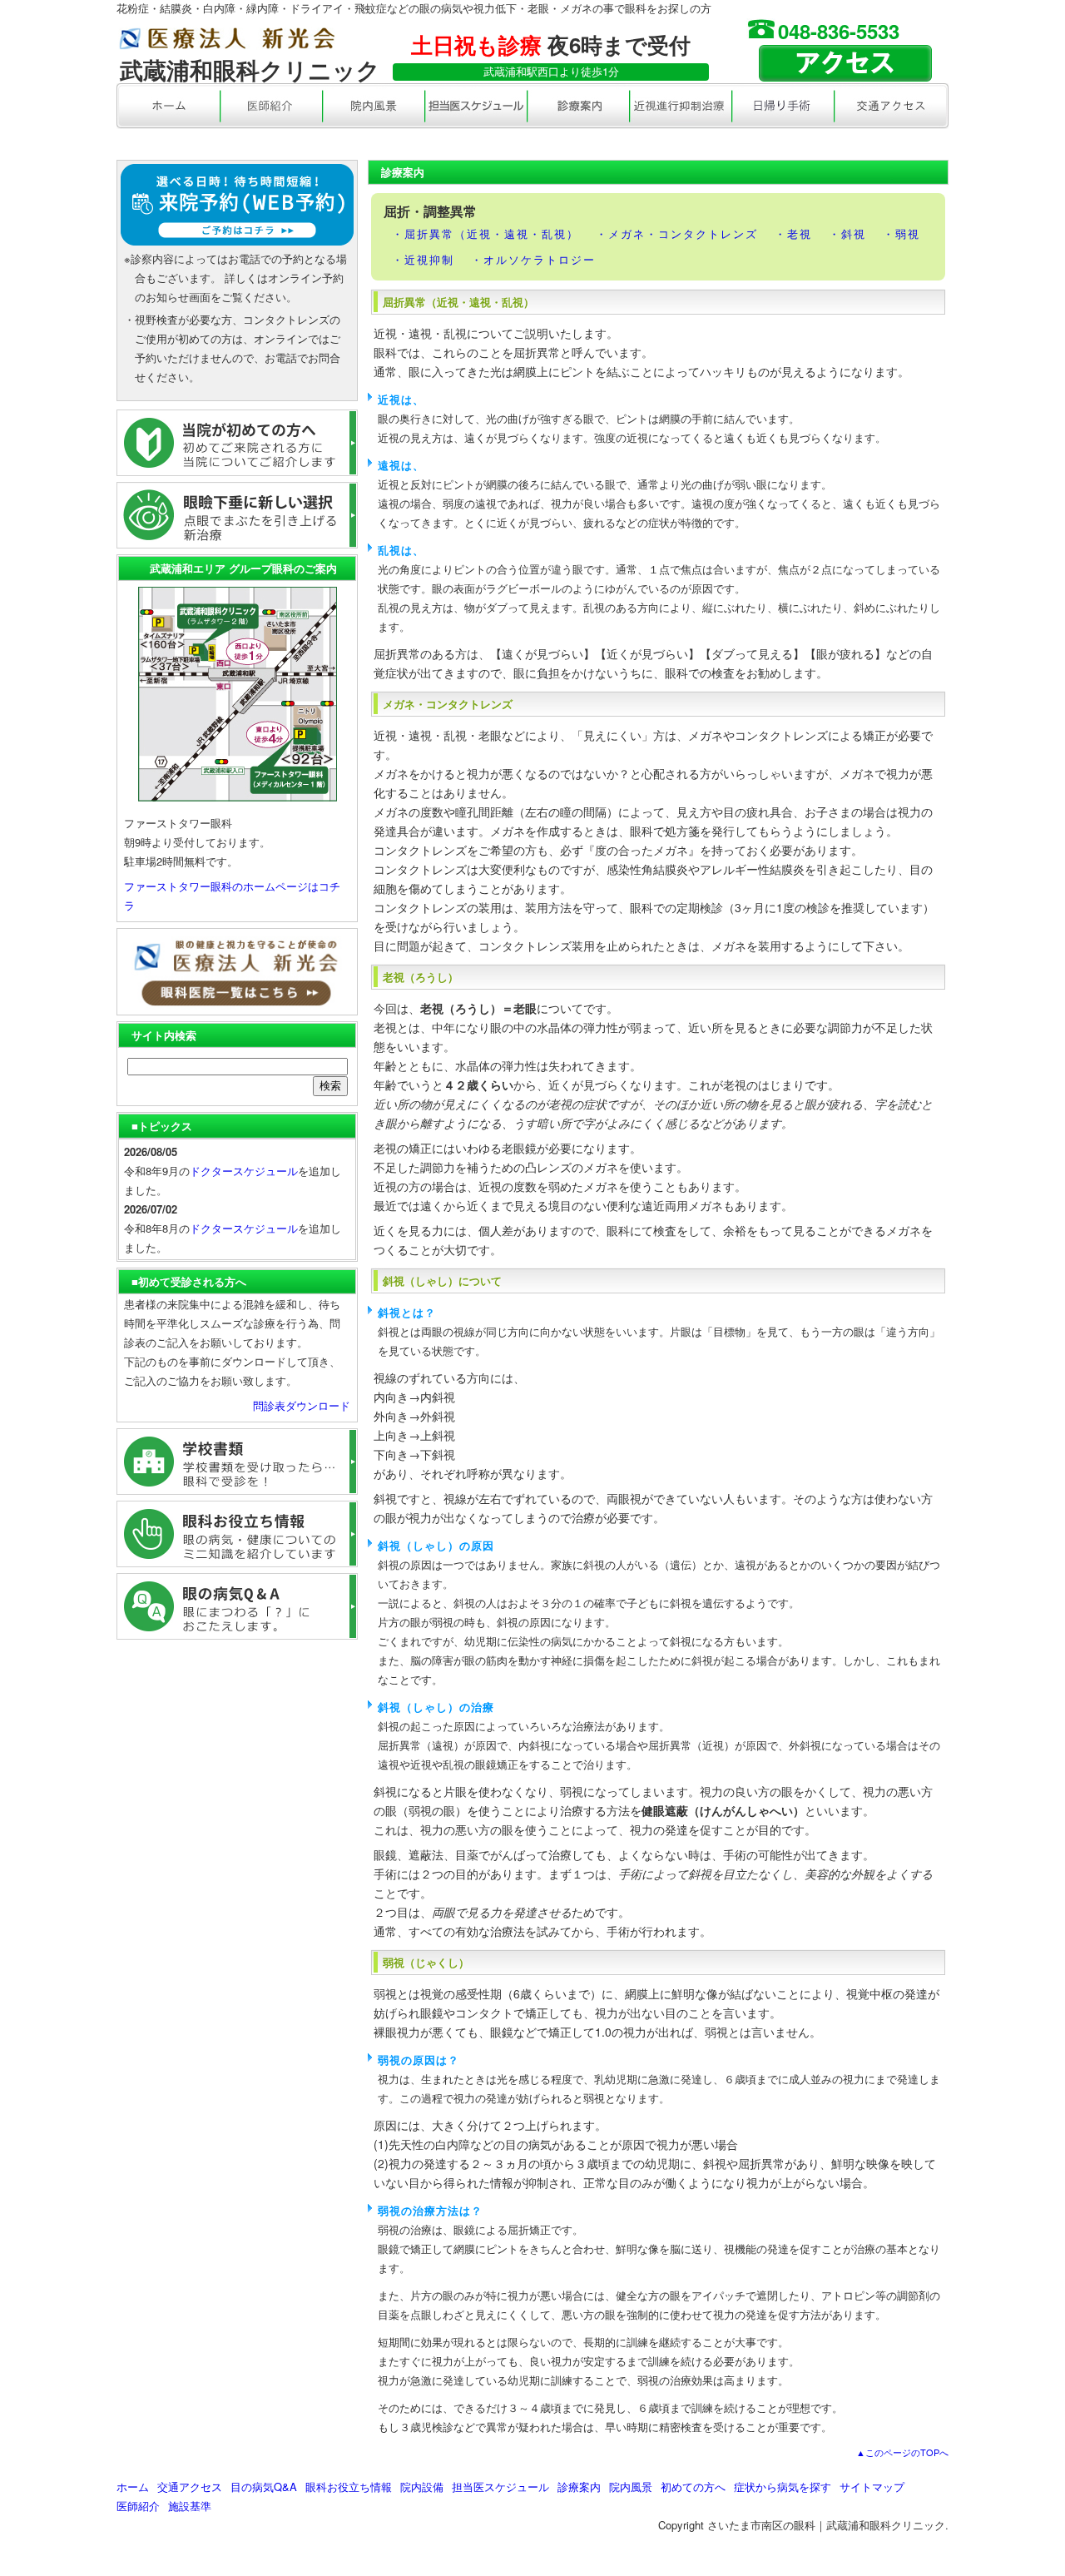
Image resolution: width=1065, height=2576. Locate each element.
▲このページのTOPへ (902, 2452)
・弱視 (902, 233)
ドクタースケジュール (244, 1171)
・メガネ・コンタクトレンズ (677, 233)
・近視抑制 (423, 259)
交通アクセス (190, 2487)
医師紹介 (138, 2506)
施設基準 (190, 2506)
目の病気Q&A (264, 2487)
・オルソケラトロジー (533, 259)
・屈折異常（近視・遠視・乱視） (485, 233)
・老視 (793, 233)
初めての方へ (693, 2487)
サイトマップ (872, 2487)
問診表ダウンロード (302, 1405)
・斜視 (847, 233)
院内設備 (422, 2487)
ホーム (133, 2487)
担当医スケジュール (500, 2487)
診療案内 (579, 2487)
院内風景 (631, 2487)
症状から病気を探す (783, 2487)
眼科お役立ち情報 (349, 2487)
